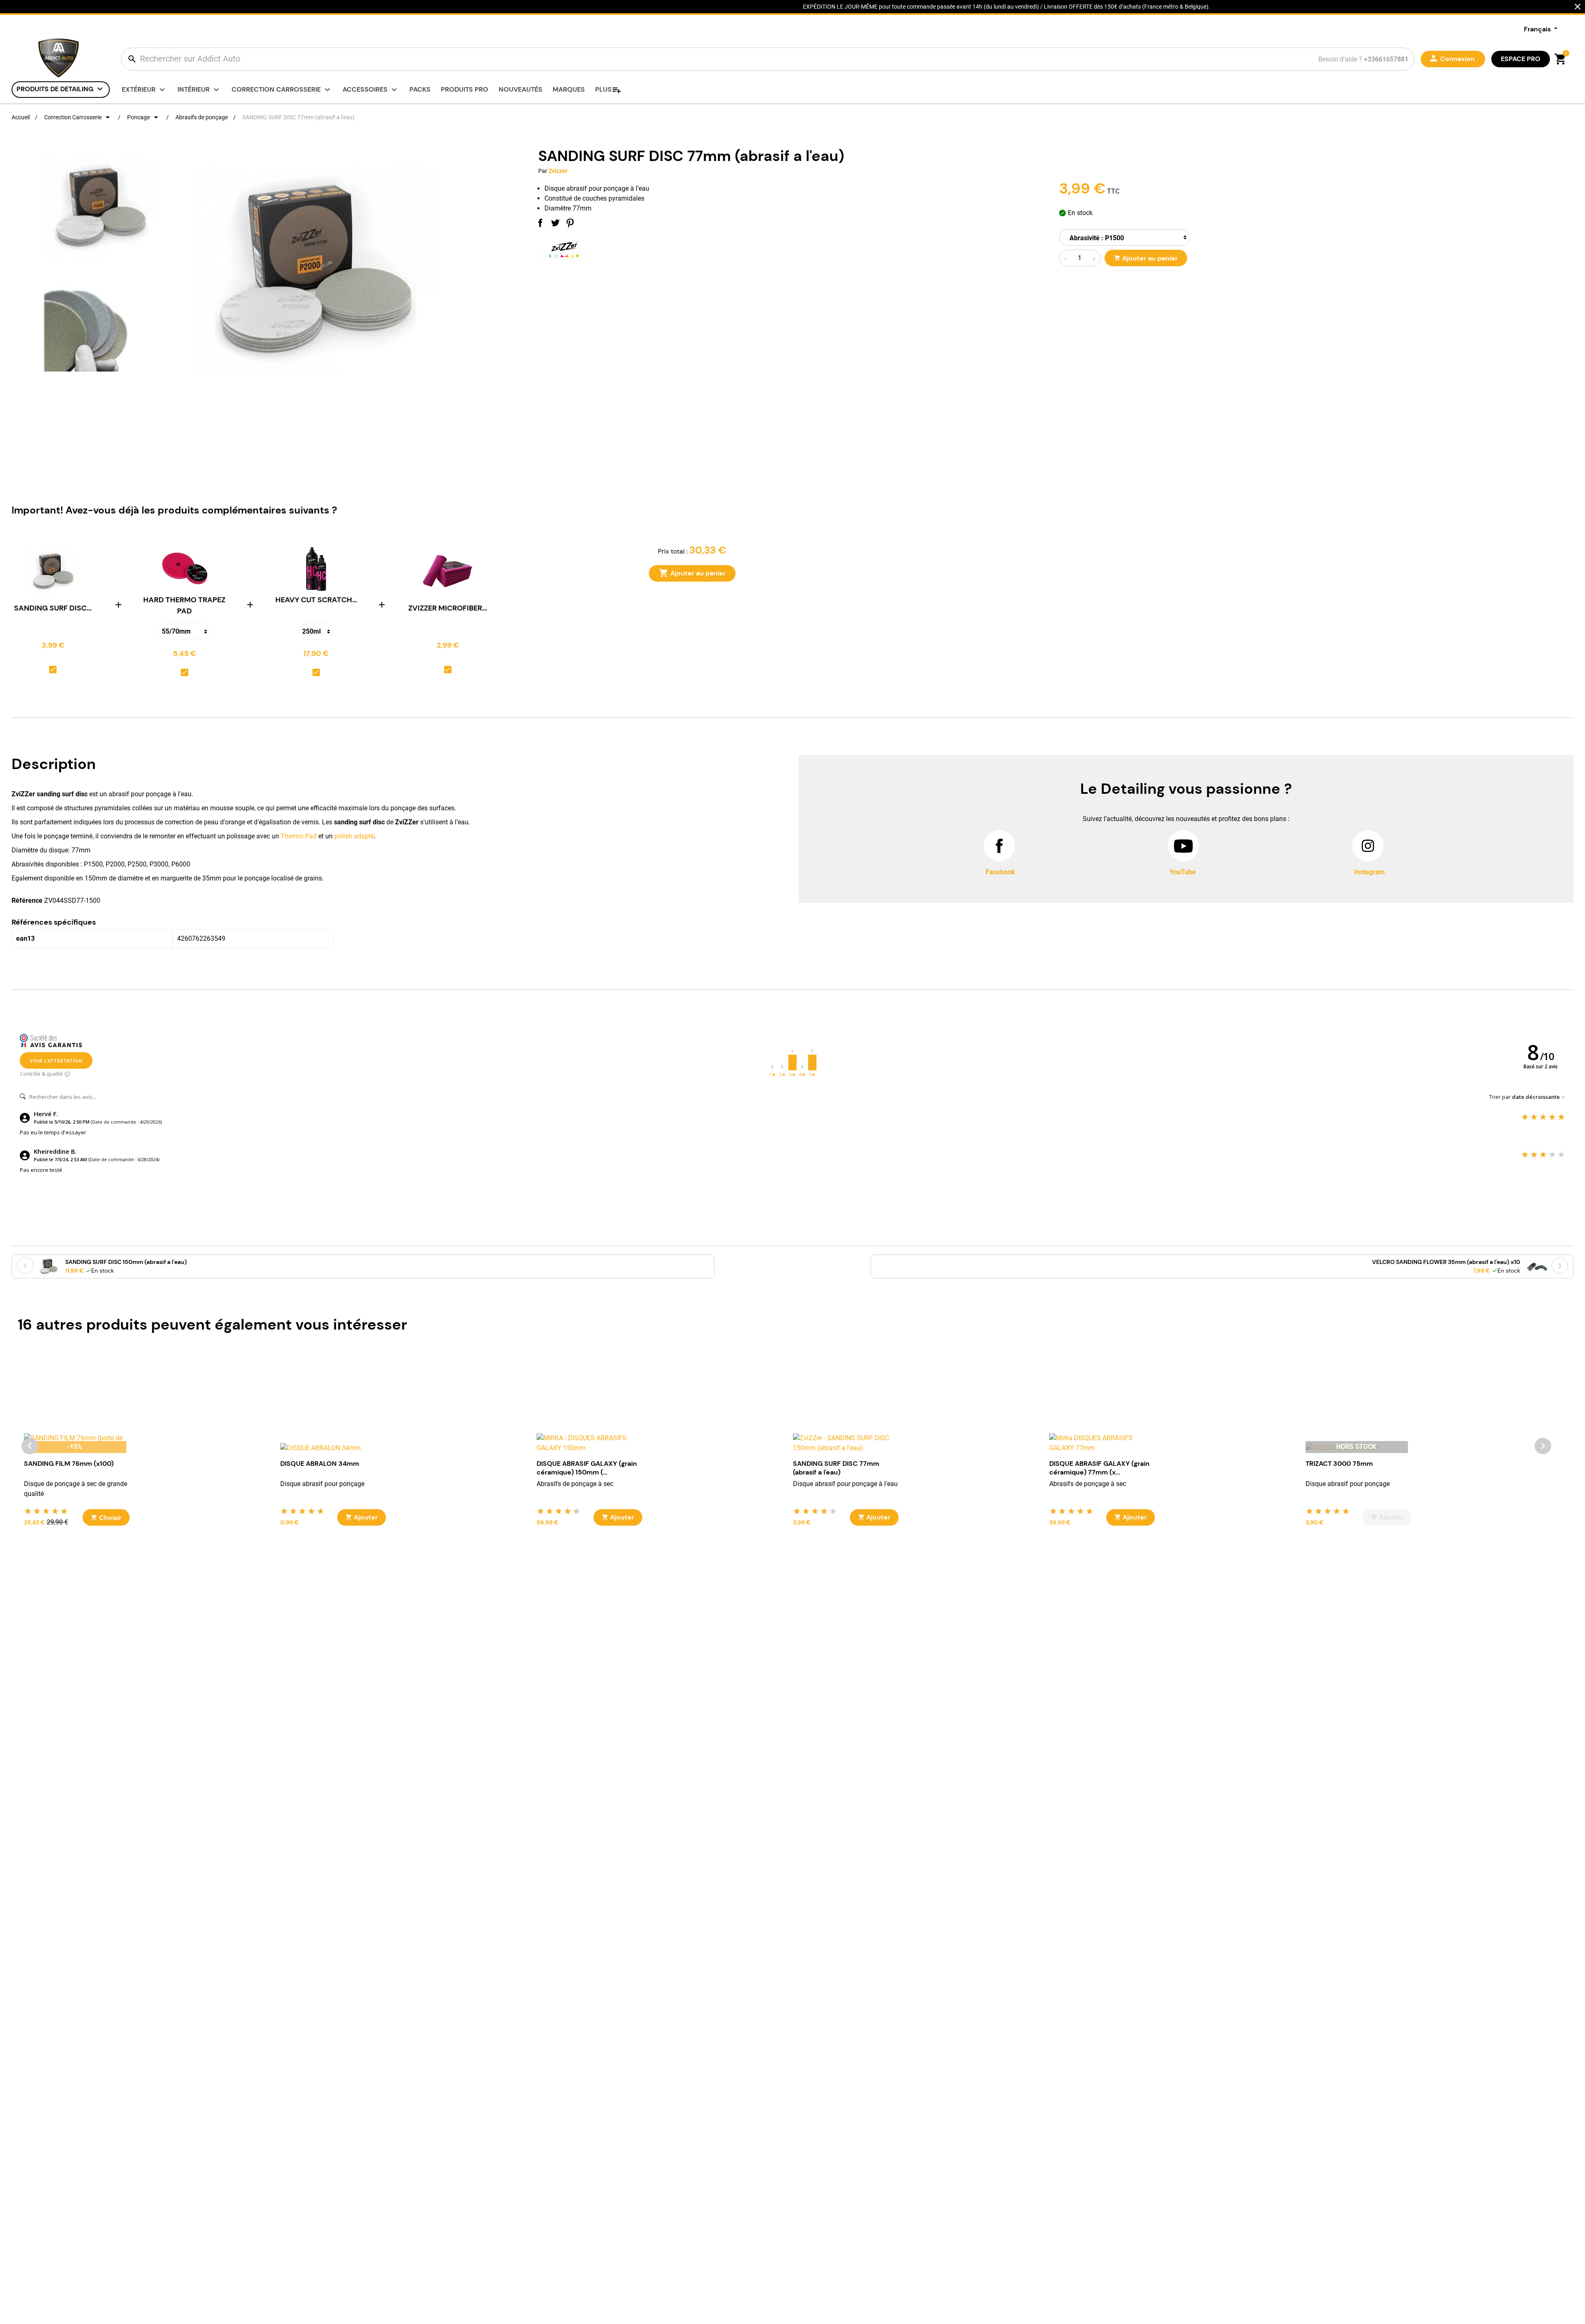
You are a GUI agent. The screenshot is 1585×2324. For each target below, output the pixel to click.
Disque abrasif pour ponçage (322, 1484)
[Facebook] (999, 846)
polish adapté (354, 836)
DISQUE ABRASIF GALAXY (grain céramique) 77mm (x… (1099, 1468)
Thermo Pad (299, 836)
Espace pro (1521, 59)
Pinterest (570, 223)
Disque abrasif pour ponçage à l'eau (845, 1484)
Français (1538, 29)
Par (543, 171)
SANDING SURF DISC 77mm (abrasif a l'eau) (836, 1468)
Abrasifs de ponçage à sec (575, 1484)
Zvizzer (558, 171)
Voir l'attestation (56, 1061)
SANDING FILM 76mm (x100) (69, 1464)
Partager (540, 223)
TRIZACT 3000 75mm (1339, 1464)
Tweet (555, 223)
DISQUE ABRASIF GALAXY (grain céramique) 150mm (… (587, 1468)
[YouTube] (1183, 846)
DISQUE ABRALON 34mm (320, 1464)
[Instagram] (1368, 846)
